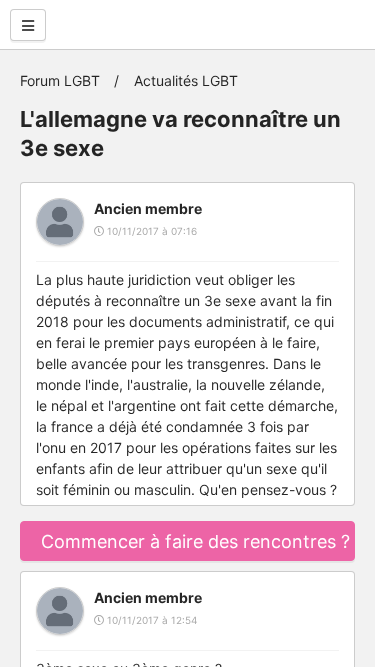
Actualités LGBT (186, 80)
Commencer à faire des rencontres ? (195, 541)
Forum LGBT (60, 80)
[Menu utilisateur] (28, 25)
